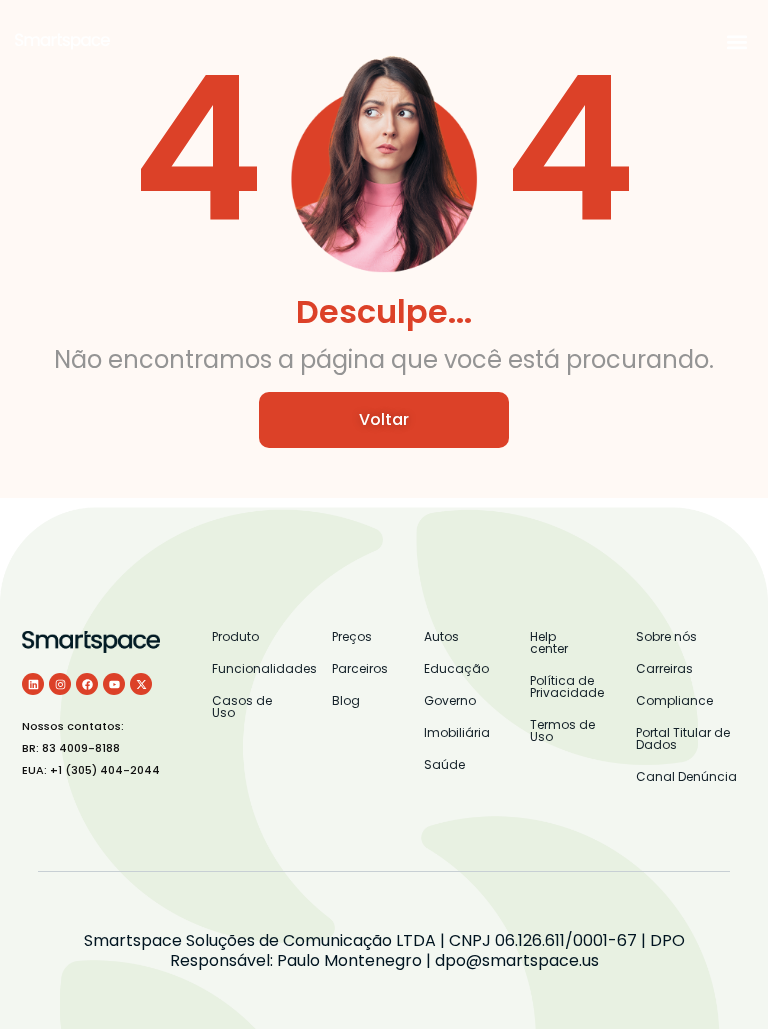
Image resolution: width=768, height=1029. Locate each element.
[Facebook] (87, 684)
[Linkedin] (33, 684)
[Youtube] (114, 684)
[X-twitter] (141, 684)
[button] (736, 41)
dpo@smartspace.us (517, 960)
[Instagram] (60, 684)
